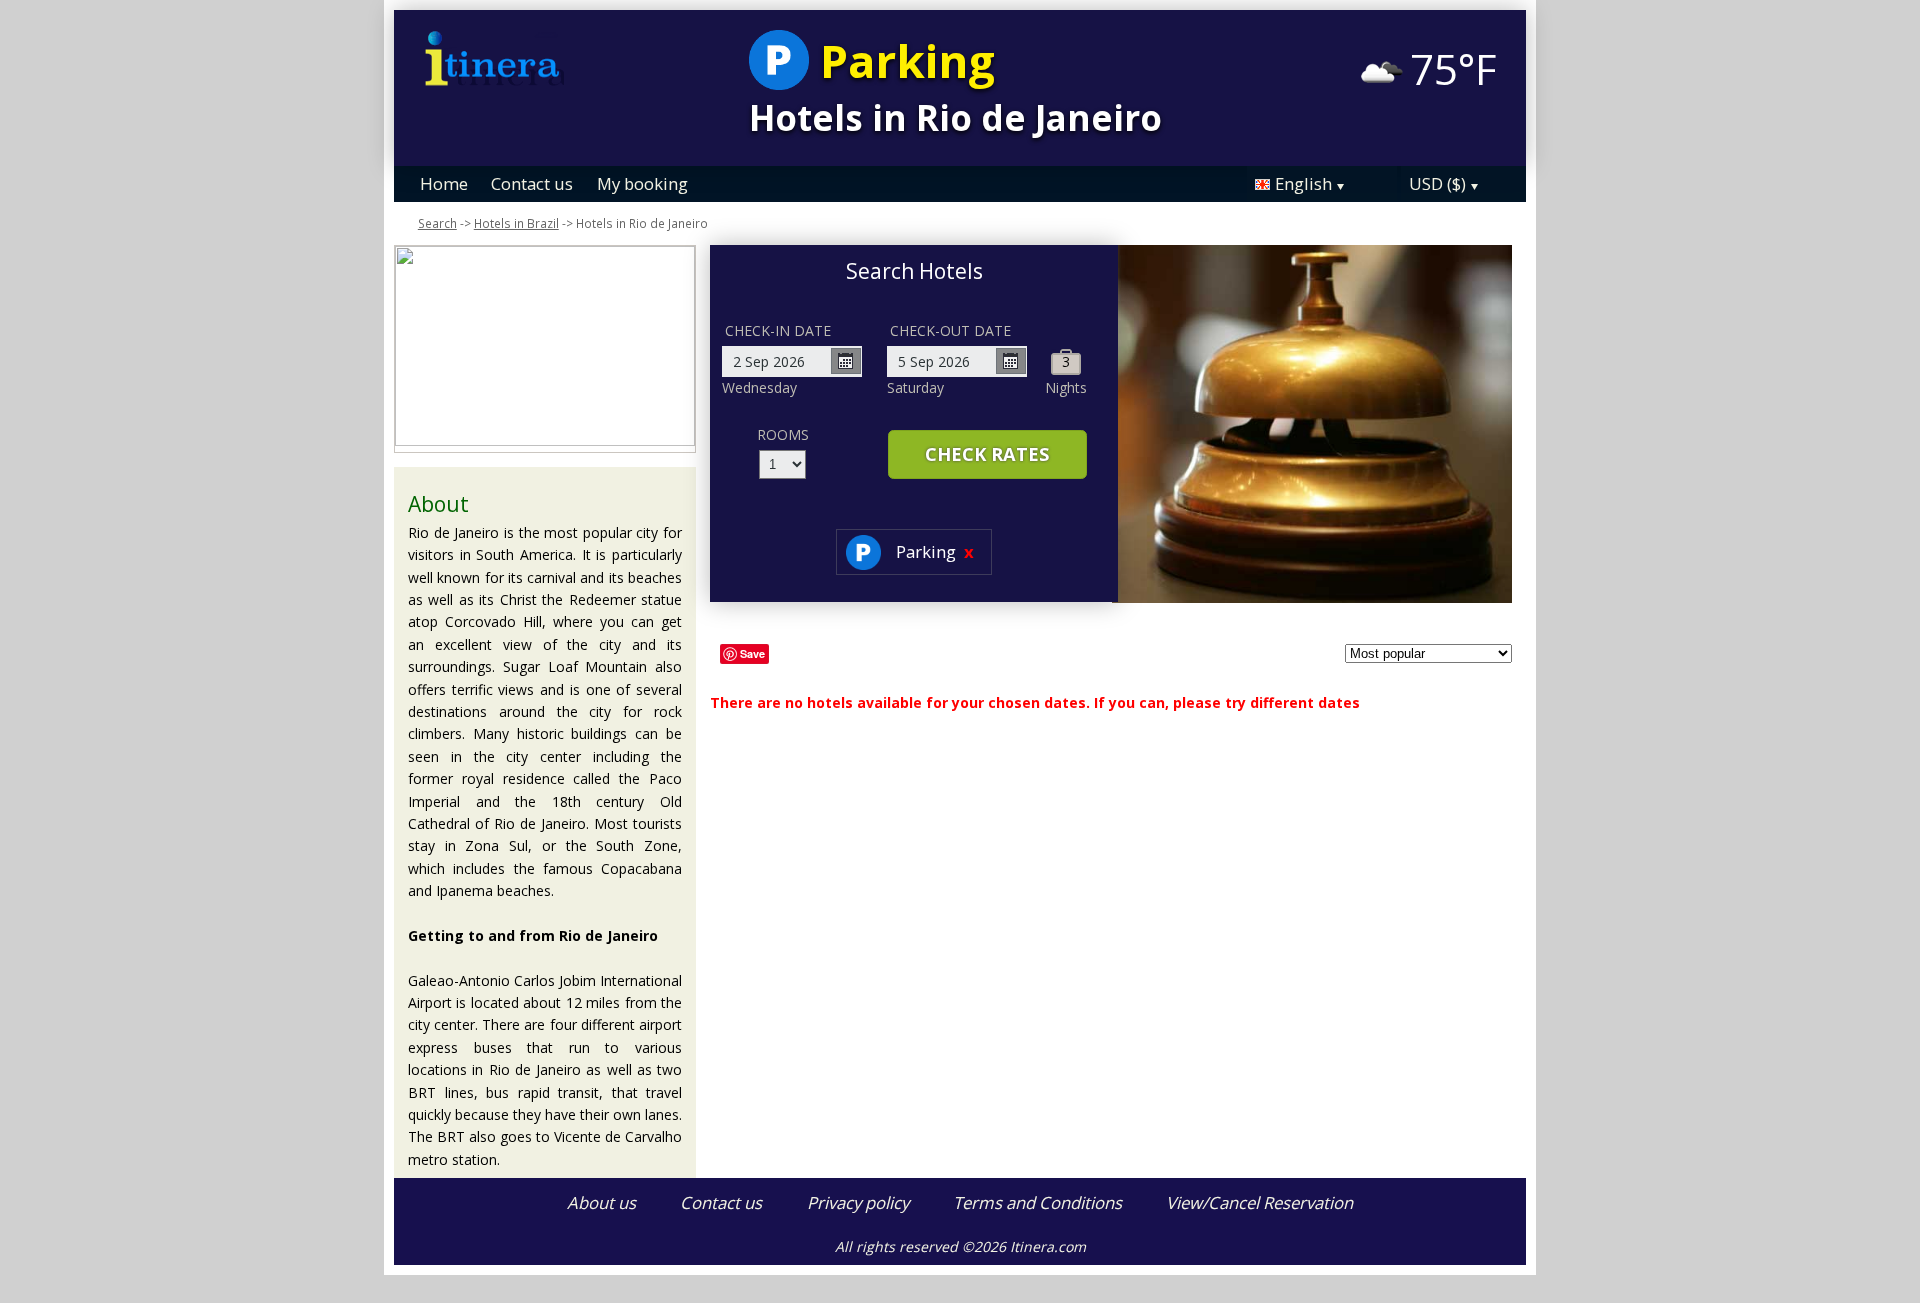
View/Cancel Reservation (1259, 1202)
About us (601, 1202)
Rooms (783, 434)
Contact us (532, 183)
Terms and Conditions (1037, 1202)
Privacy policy (858, 1202)
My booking (642, 183)
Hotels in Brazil (516, 223)
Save (752, 653)
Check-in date (778, 330)
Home (444, 183)
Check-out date (950, 330)
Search (437, 223)
